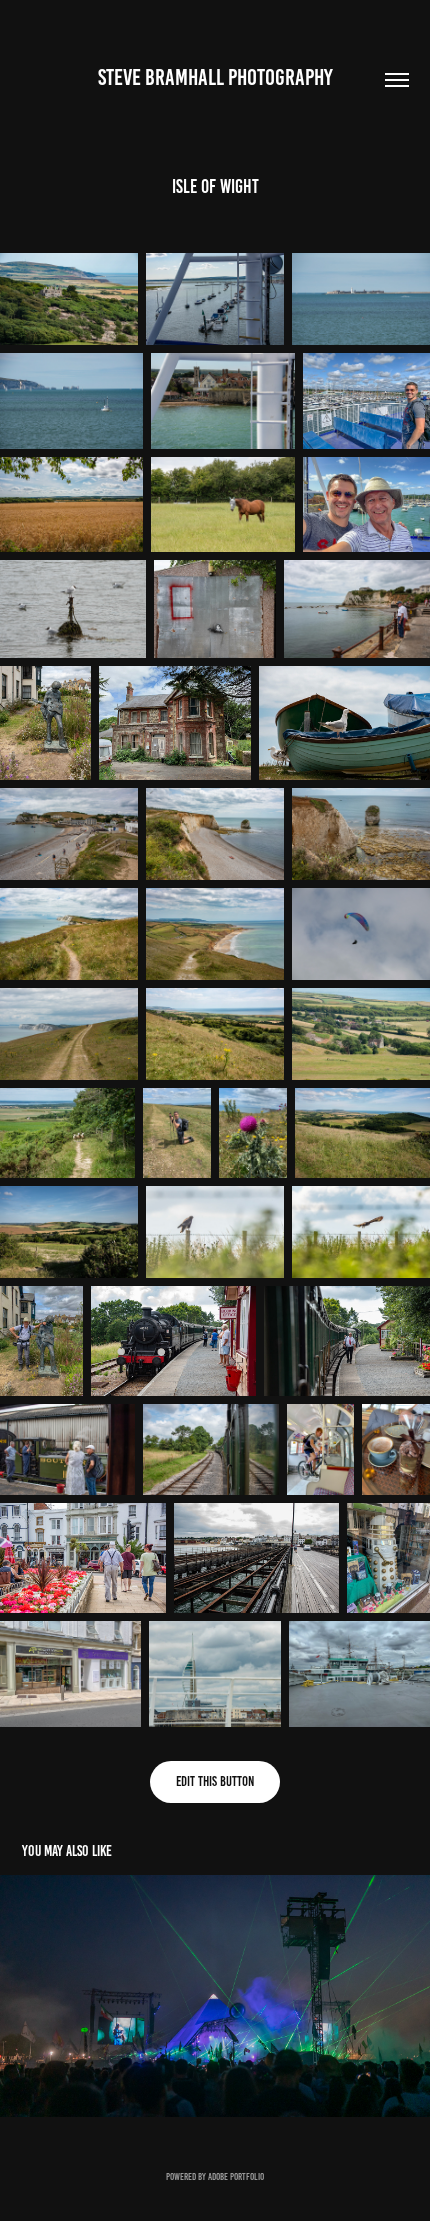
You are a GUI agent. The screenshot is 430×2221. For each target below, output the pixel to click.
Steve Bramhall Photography (215, 77)
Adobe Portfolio (236, 2176)
